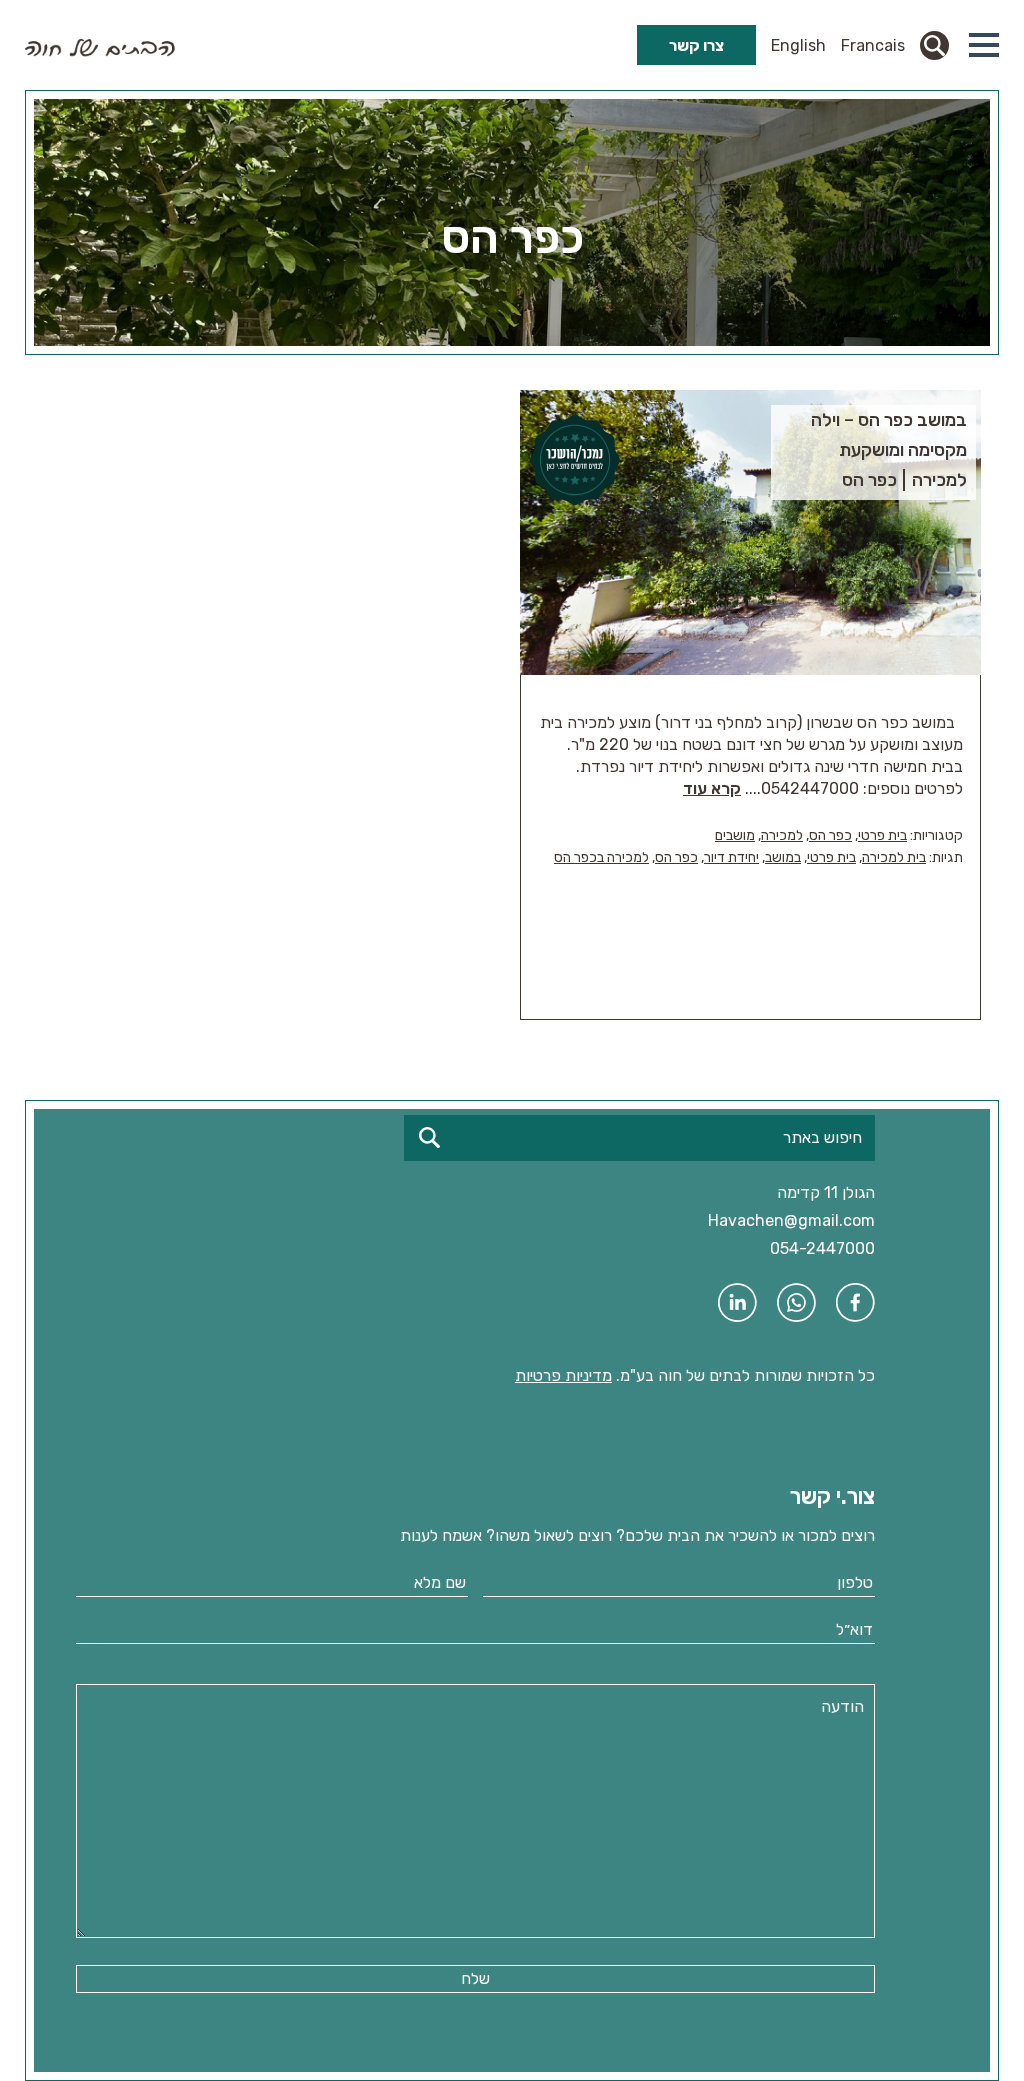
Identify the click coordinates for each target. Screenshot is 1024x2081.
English (798, 45)
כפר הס (830, 835)
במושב (783, 857)
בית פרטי (882, 835)
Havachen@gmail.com (791, 1220)
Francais (873, 45)
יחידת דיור (731, 857)
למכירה (782, 835)
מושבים (735, 835)
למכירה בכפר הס (601, 857)
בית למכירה (894, 857)
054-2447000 (822, 1248)
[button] (984, 45)
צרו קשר (696, 45)
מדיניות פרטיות (563, 1375)
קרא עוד (712, 788)
